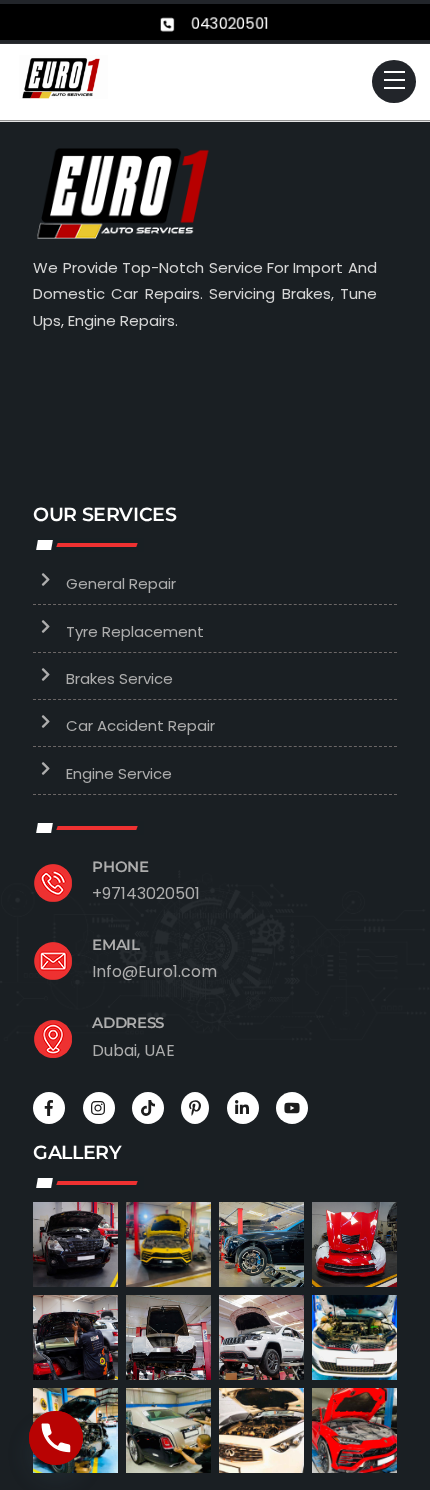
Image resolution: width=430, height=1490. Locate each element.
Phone (120, 866)
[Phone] (56, 1438)
